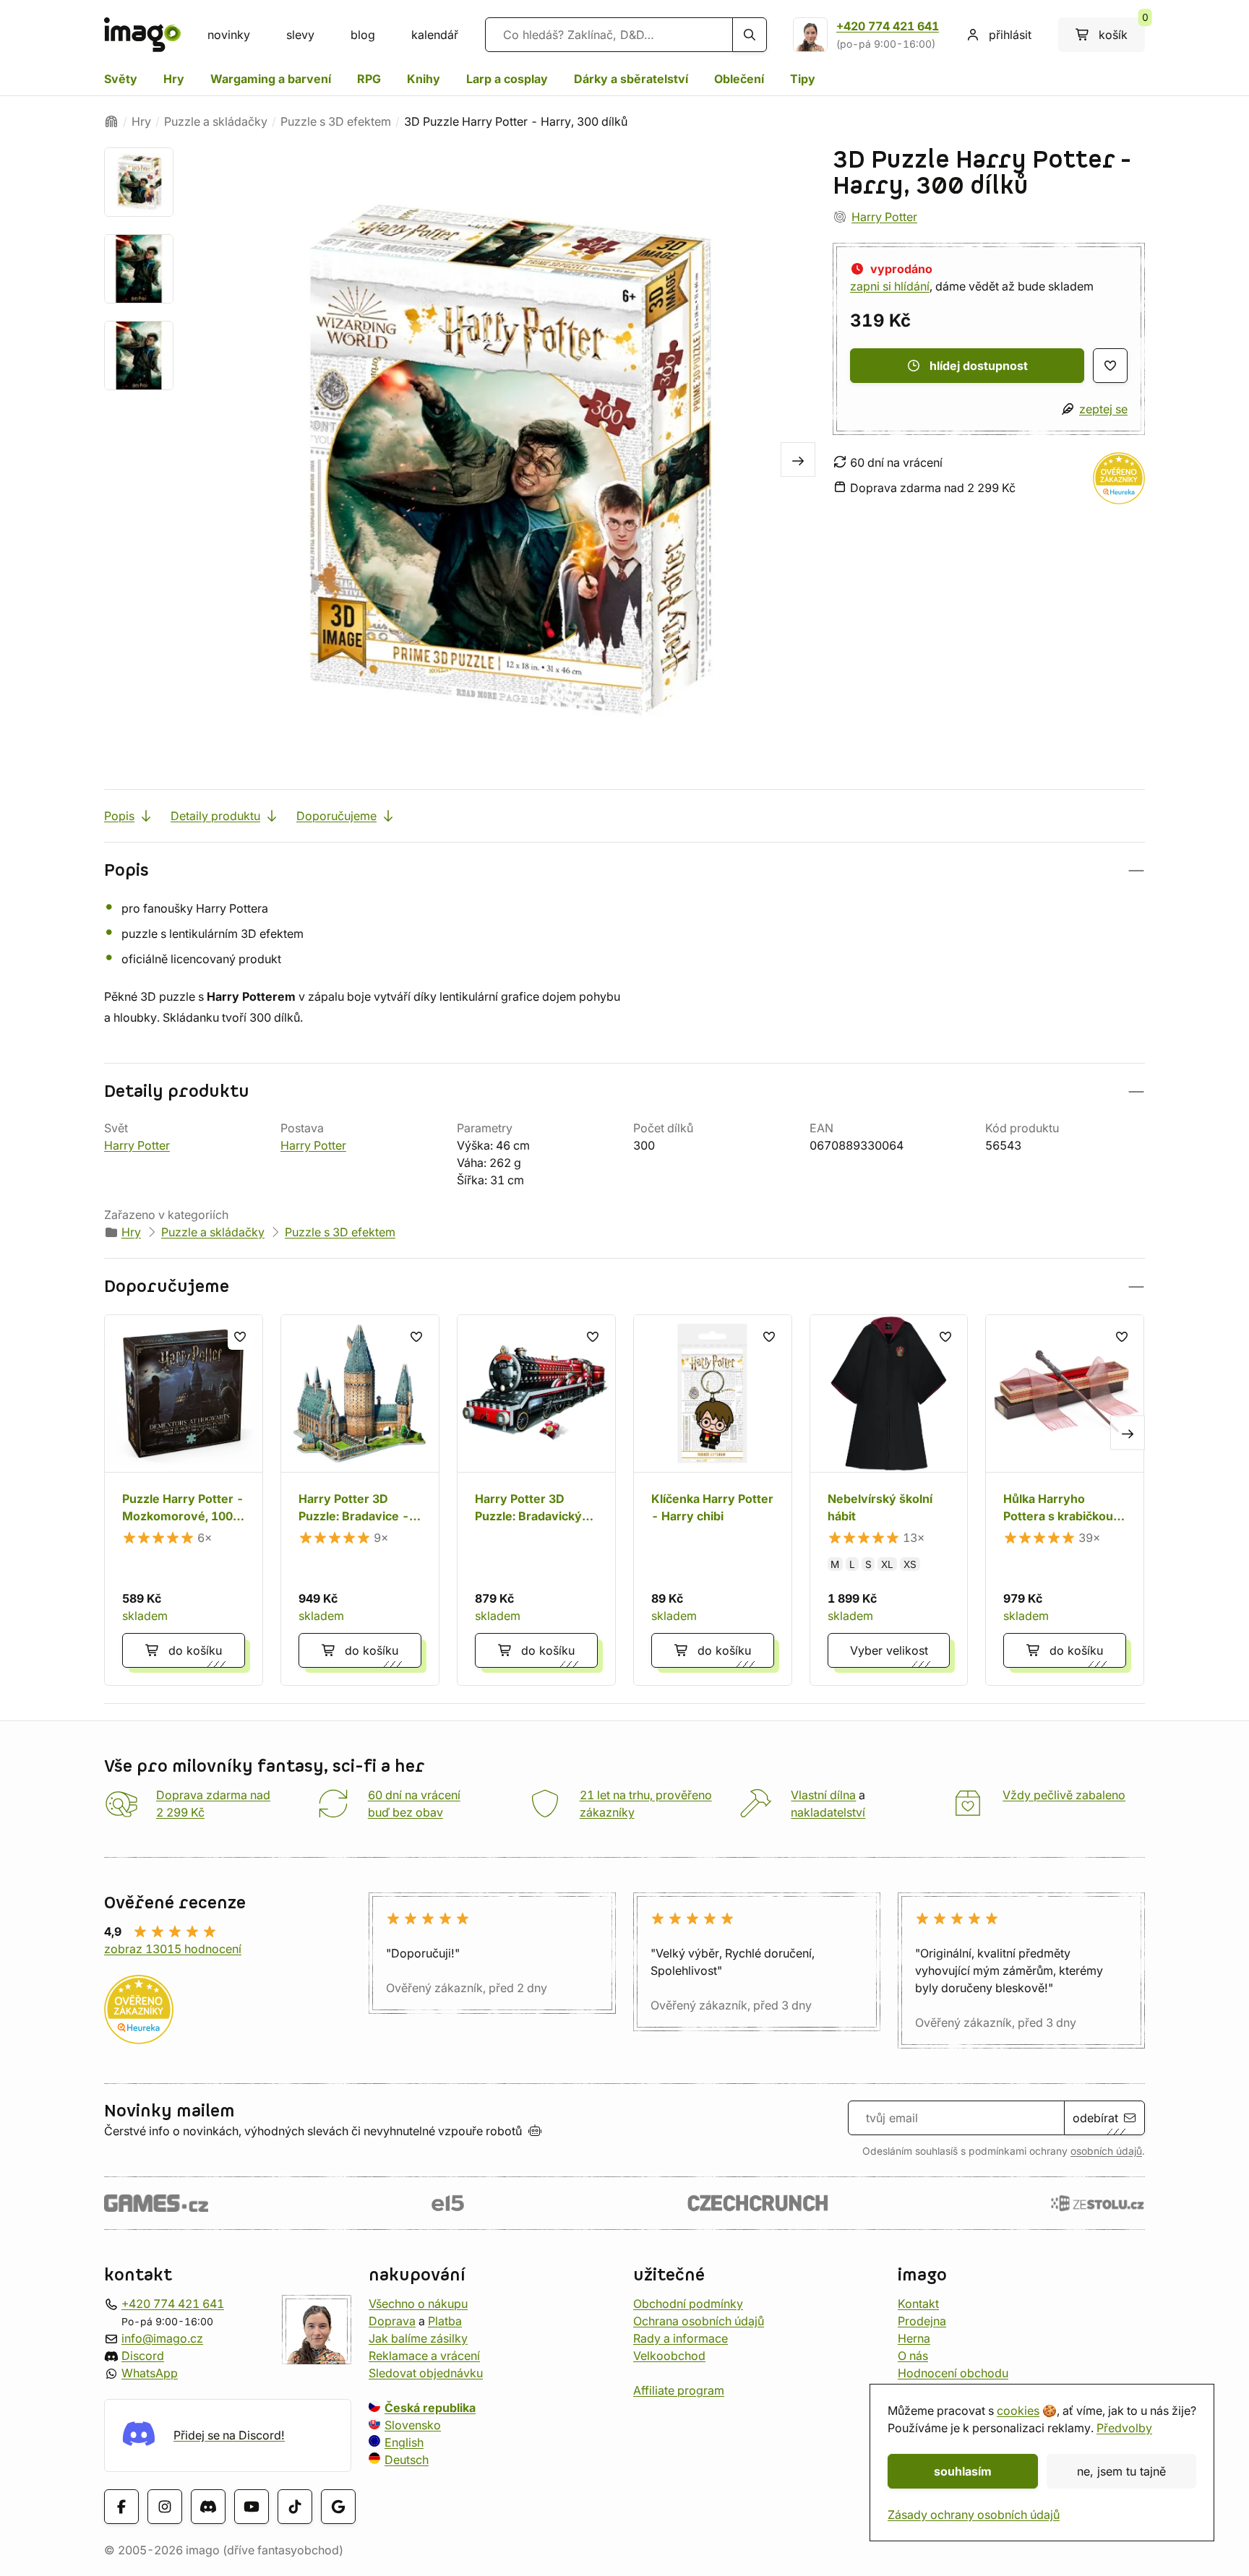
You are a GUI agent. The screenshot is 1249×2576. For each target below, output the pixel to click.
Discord (143, 2356)
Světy (121, 79)
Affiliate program (679, 2390)
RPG (369, 79)
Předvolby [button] (1124, 2428)
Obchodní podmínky (688, 2304)
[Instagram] (165, 2507)
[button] (624, 870)
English (404, 2442)
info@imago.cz (162, 2338)
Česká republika (430, 2408)
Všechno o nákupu (418, 2304)
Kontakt (918, 2304)
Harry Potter (884, 217)
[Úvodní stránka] (111, 121)
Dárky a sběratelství (631, 79)
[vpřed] (798, 460)
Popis (119, 816)
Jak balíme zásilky (418, 2338)
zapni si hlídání (890, 286)
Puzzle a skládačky (216, 121)
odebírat (1095, 2118)
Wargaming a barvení (271, 79)
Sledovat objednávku (426, 2373)
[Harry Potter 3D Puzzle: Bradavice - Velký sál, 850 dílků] (360, 1500)
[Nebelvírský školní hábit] (889, 1500)
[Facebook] (121, 2507)
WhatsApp (150, 2373)
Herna (914, 2338)
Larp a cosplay (507, 79)
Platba (445, 2321)
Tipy (803, 79)
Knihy (424, 79)
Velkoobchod (669, 2356)
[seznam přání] (1110, 366)
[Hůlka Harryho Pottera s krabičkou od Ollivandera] (1065, 1500)
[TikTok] (295, 2507)
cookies (1018, 2411)
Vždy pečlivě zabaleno (1064, 1795)
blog (363, 35)
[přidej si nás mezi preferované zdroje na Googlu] (338, 2507)
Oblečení (739, 79)
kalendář (435, 35)
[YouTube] (252, 2507)
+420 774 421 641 (888, 26)
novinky (229, 35)
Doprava (392, 2321)
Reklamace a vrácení (424, 2356)
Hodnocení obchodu (953, 2373)
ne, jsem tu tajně (1121, 2471)
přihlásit (1010, 35)
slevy (300, 35)
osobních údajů (1106, 2151)
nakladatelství (828, 1812)
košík (1122, 30)
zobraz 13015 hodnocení (173, 1949)
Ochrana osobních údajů (699, 2321)
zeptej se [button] (1103, 409)
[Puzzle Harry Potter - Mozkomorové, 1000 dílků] (184, 1500)
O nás (913, 2356)
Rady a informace (681, 2338)
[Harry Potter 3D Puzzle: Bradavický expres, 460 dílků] (536, 1500)
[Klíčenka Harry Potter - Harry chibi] (713, 1500)
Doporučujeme (336, 816)
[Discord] (208, 2507)
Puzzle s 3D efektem (336, 121)
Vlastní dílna (823, 1795)
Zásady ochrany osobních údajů (974, 2515)
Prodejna (922, 2321)
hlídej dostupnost (979, 366)
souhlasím (963, 2471)
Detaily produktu (215, 816)
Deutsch (407, 2460)
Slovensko (413, 2425)
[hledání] (750, 35)
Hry (174, 79)
